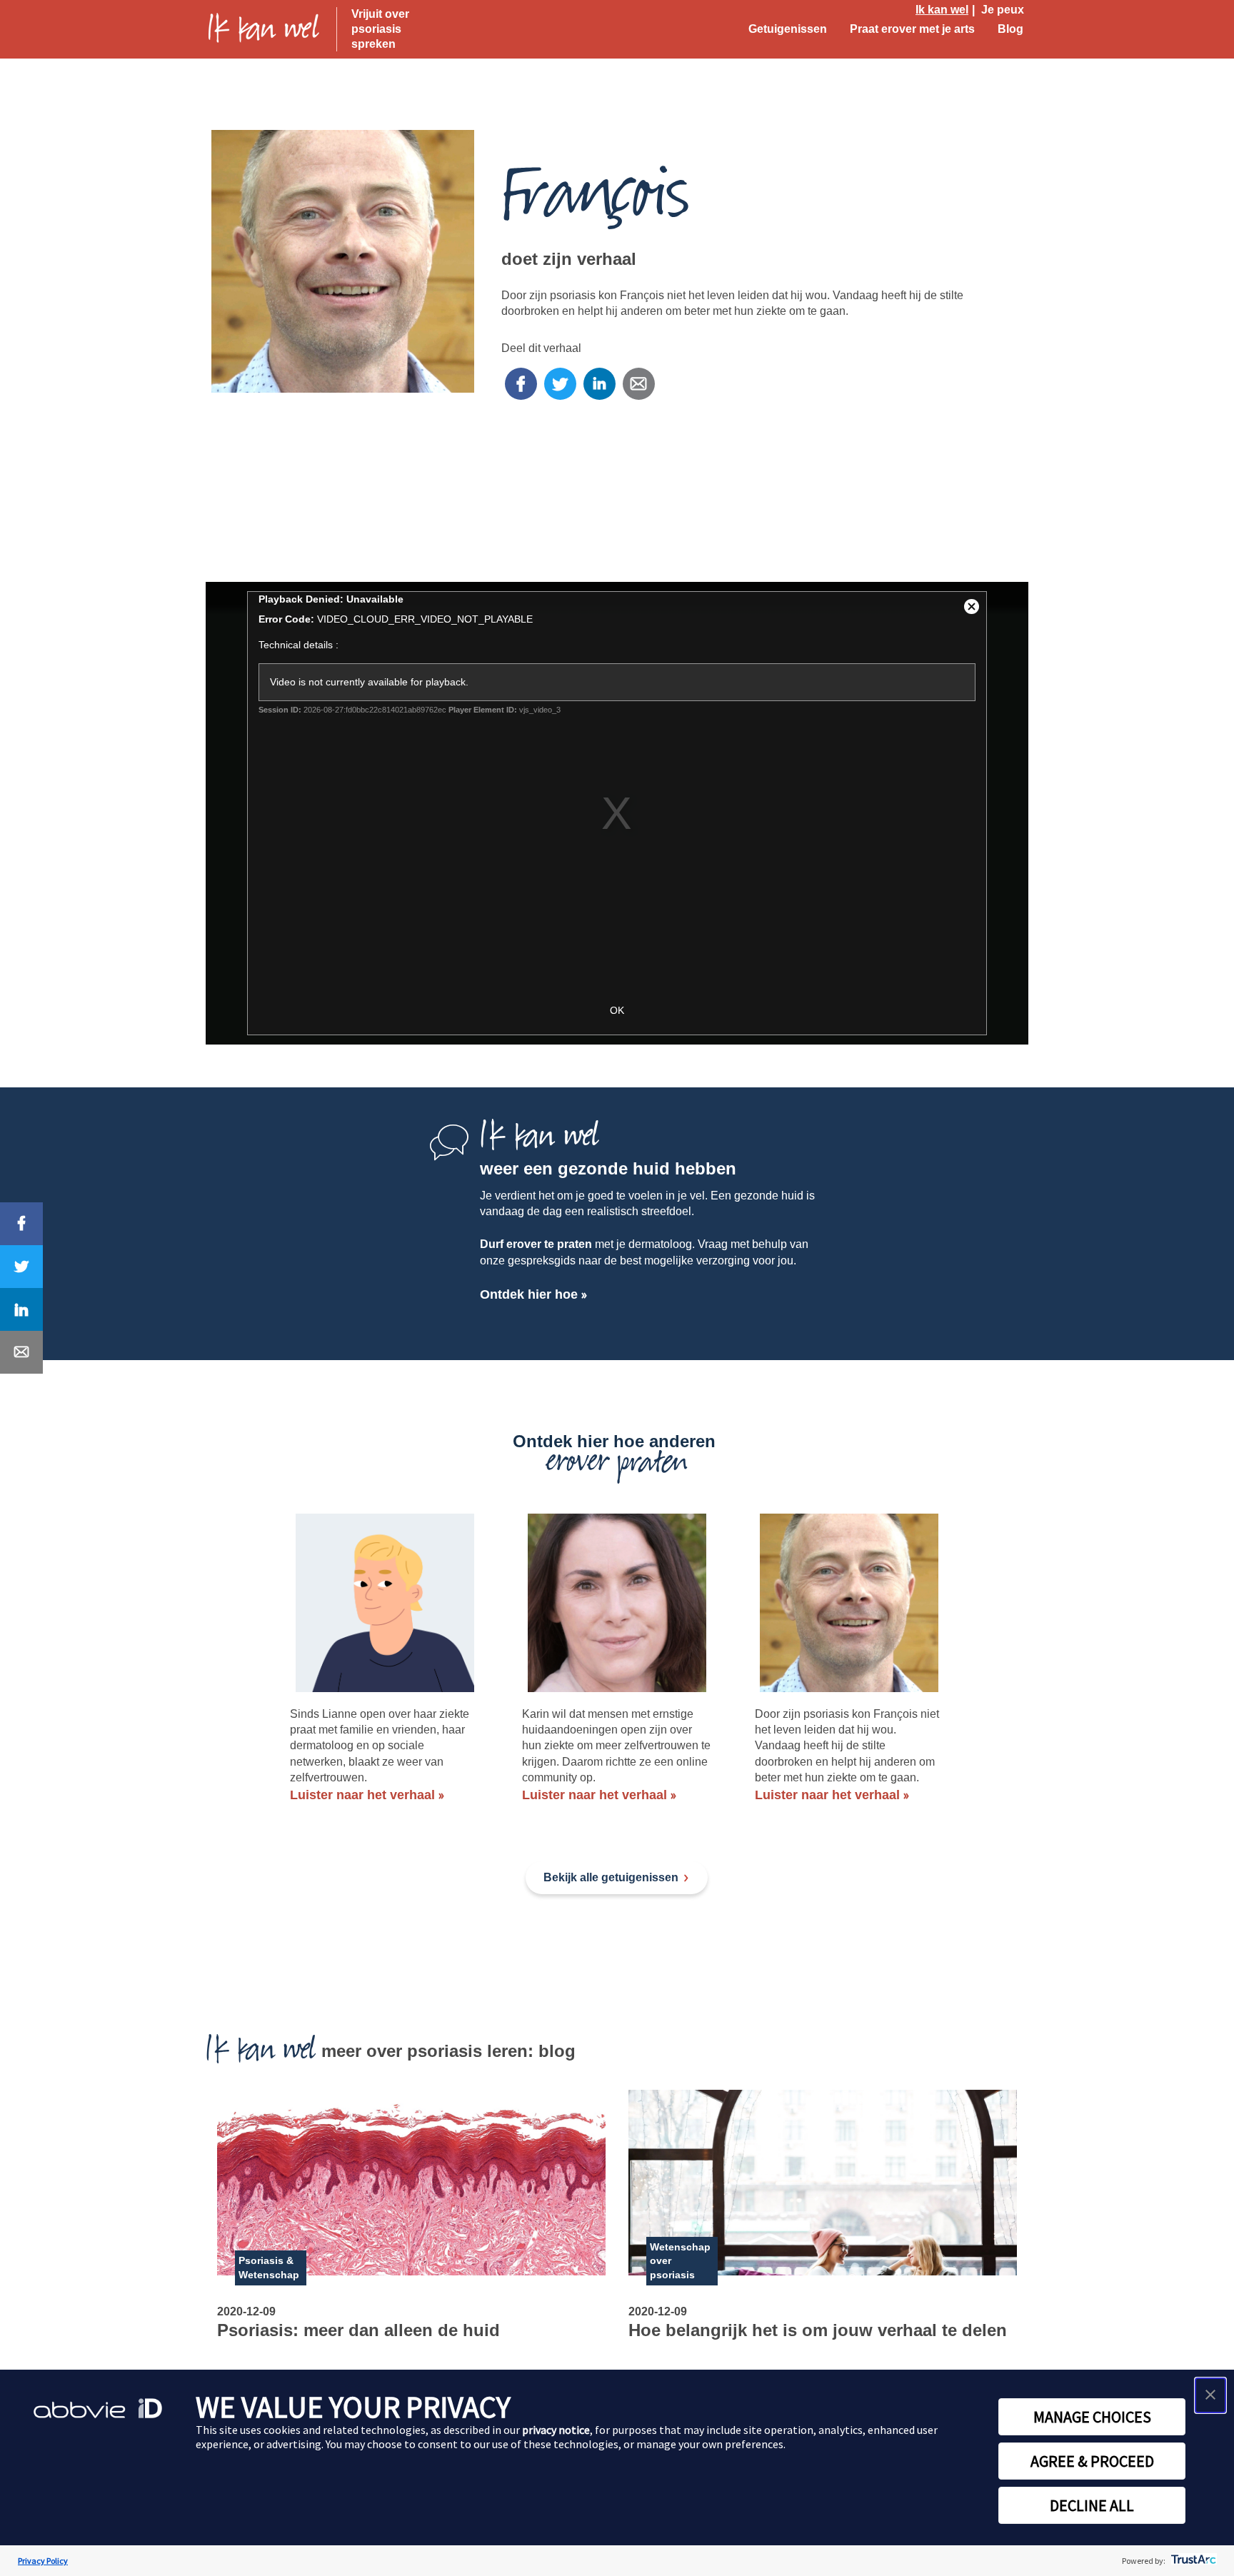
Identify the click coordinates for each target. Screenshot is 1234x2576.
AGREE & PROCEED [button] (1092, 2461)
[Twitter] (560, 384)
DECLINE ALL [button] (1092, 2505)
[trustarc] (1192, 2561)
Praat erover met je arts (912, 29)
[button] (1210, 2395)
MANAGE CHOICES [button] (1092, 2417)
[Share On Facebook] (21, 1224)
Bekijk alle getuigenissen (611, 1877)
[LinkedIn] (600, 384)
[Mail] (639, 384)
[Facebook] (521, 384)
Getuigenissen (788, 29)
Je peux (1003, 10)
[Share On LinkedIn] (21, 1309)
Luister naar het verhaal (362, 1795)
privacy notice (556, 2430)
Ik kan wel (942, 10)
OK (617, 1010)
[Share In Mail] (21, 1352)
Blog (1010, 29)
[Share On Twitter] (21, 1267)
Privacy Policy (43, 2561)
